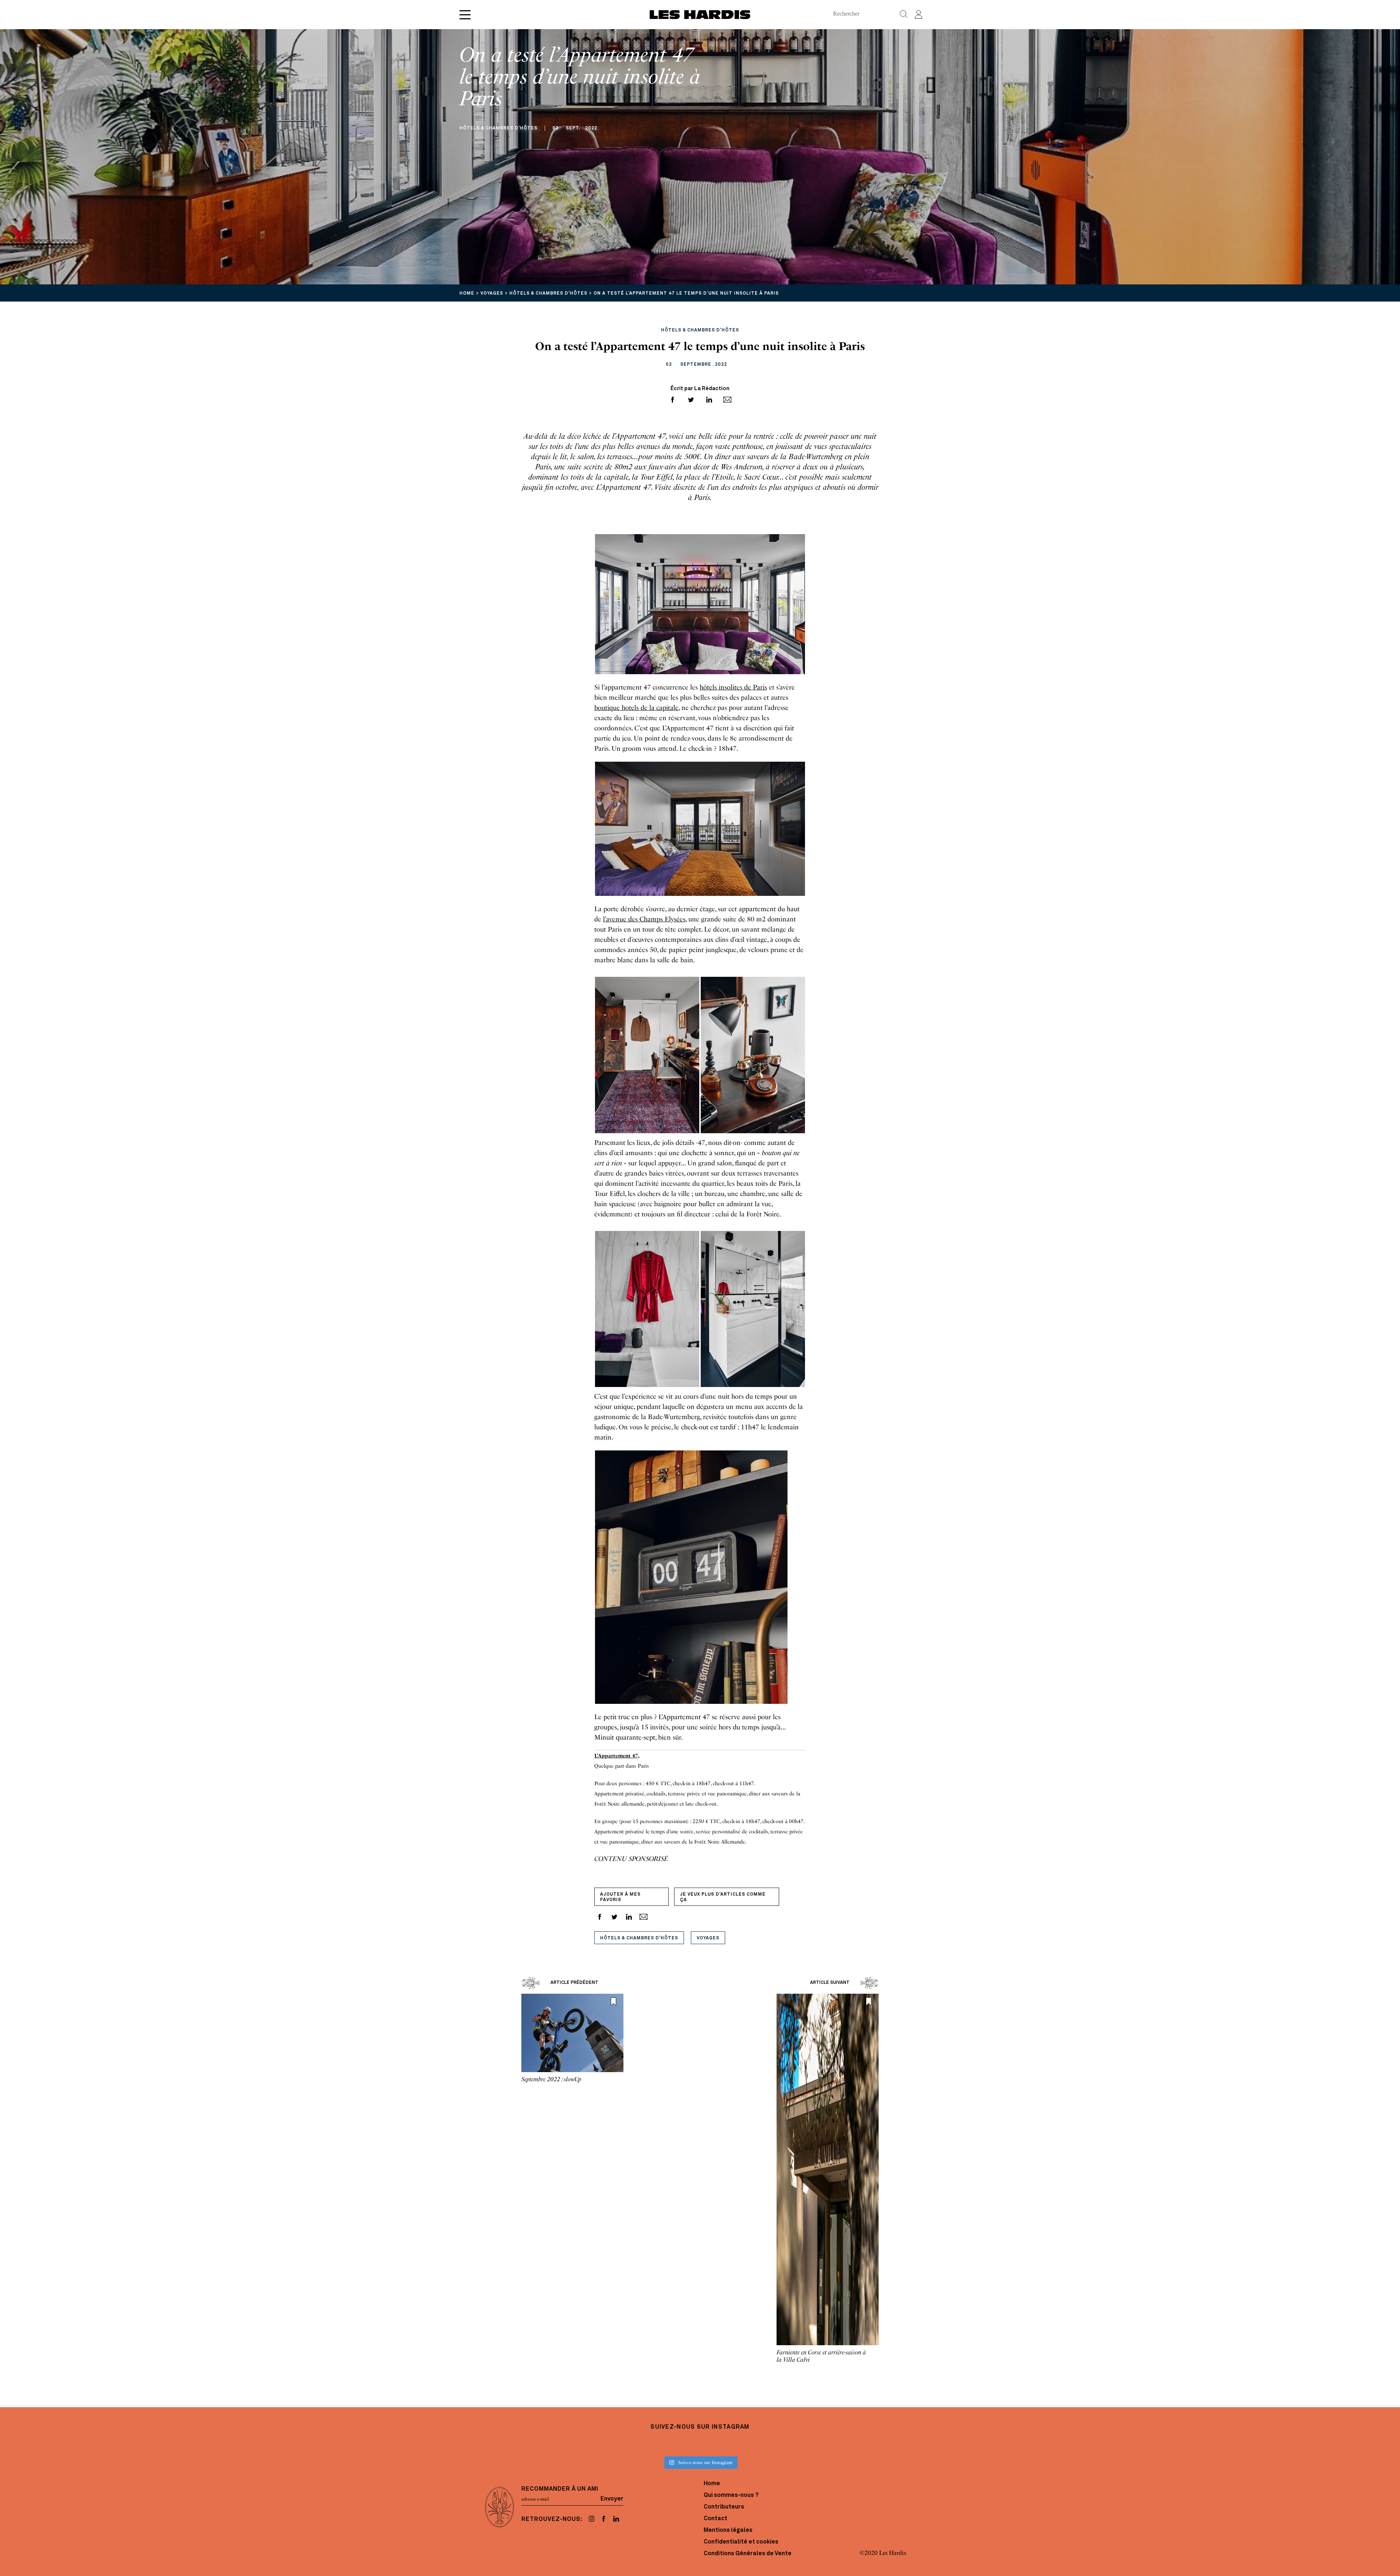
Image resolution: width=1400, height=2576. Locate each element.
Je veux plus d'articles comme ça (723, 1897)
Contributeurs (724, 2507)
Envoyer (612, 2499)
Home (712, 2484)
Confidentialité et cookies (741, 2542)
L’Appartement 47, (617, 1756)
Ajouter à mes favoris (620, 1897)
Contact (715, 2519)
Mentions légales (728, 2530)
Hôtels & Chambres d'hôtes (639, 1938)
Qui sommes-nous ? (731, 2495)
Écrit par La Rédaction (700, 389)
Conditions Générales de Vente (748, 2554)
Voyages (708, 1938)
